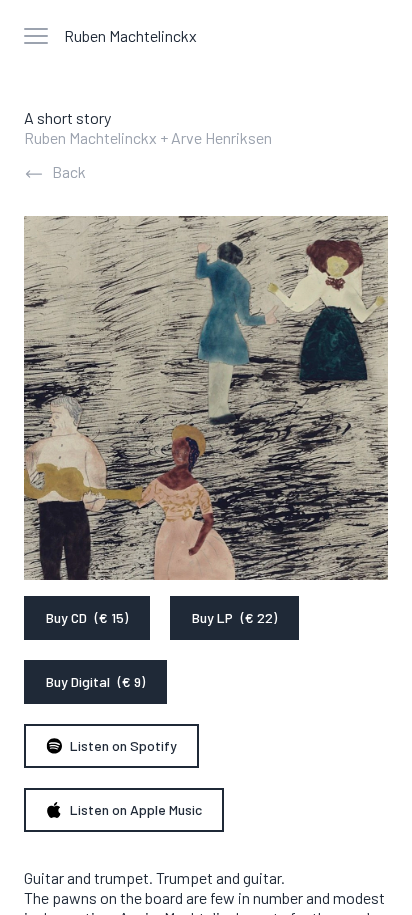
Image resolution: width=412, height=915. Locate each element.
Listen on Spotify (123, 745)
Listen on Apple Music (136, 809)
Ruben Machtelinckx (130, 35)
